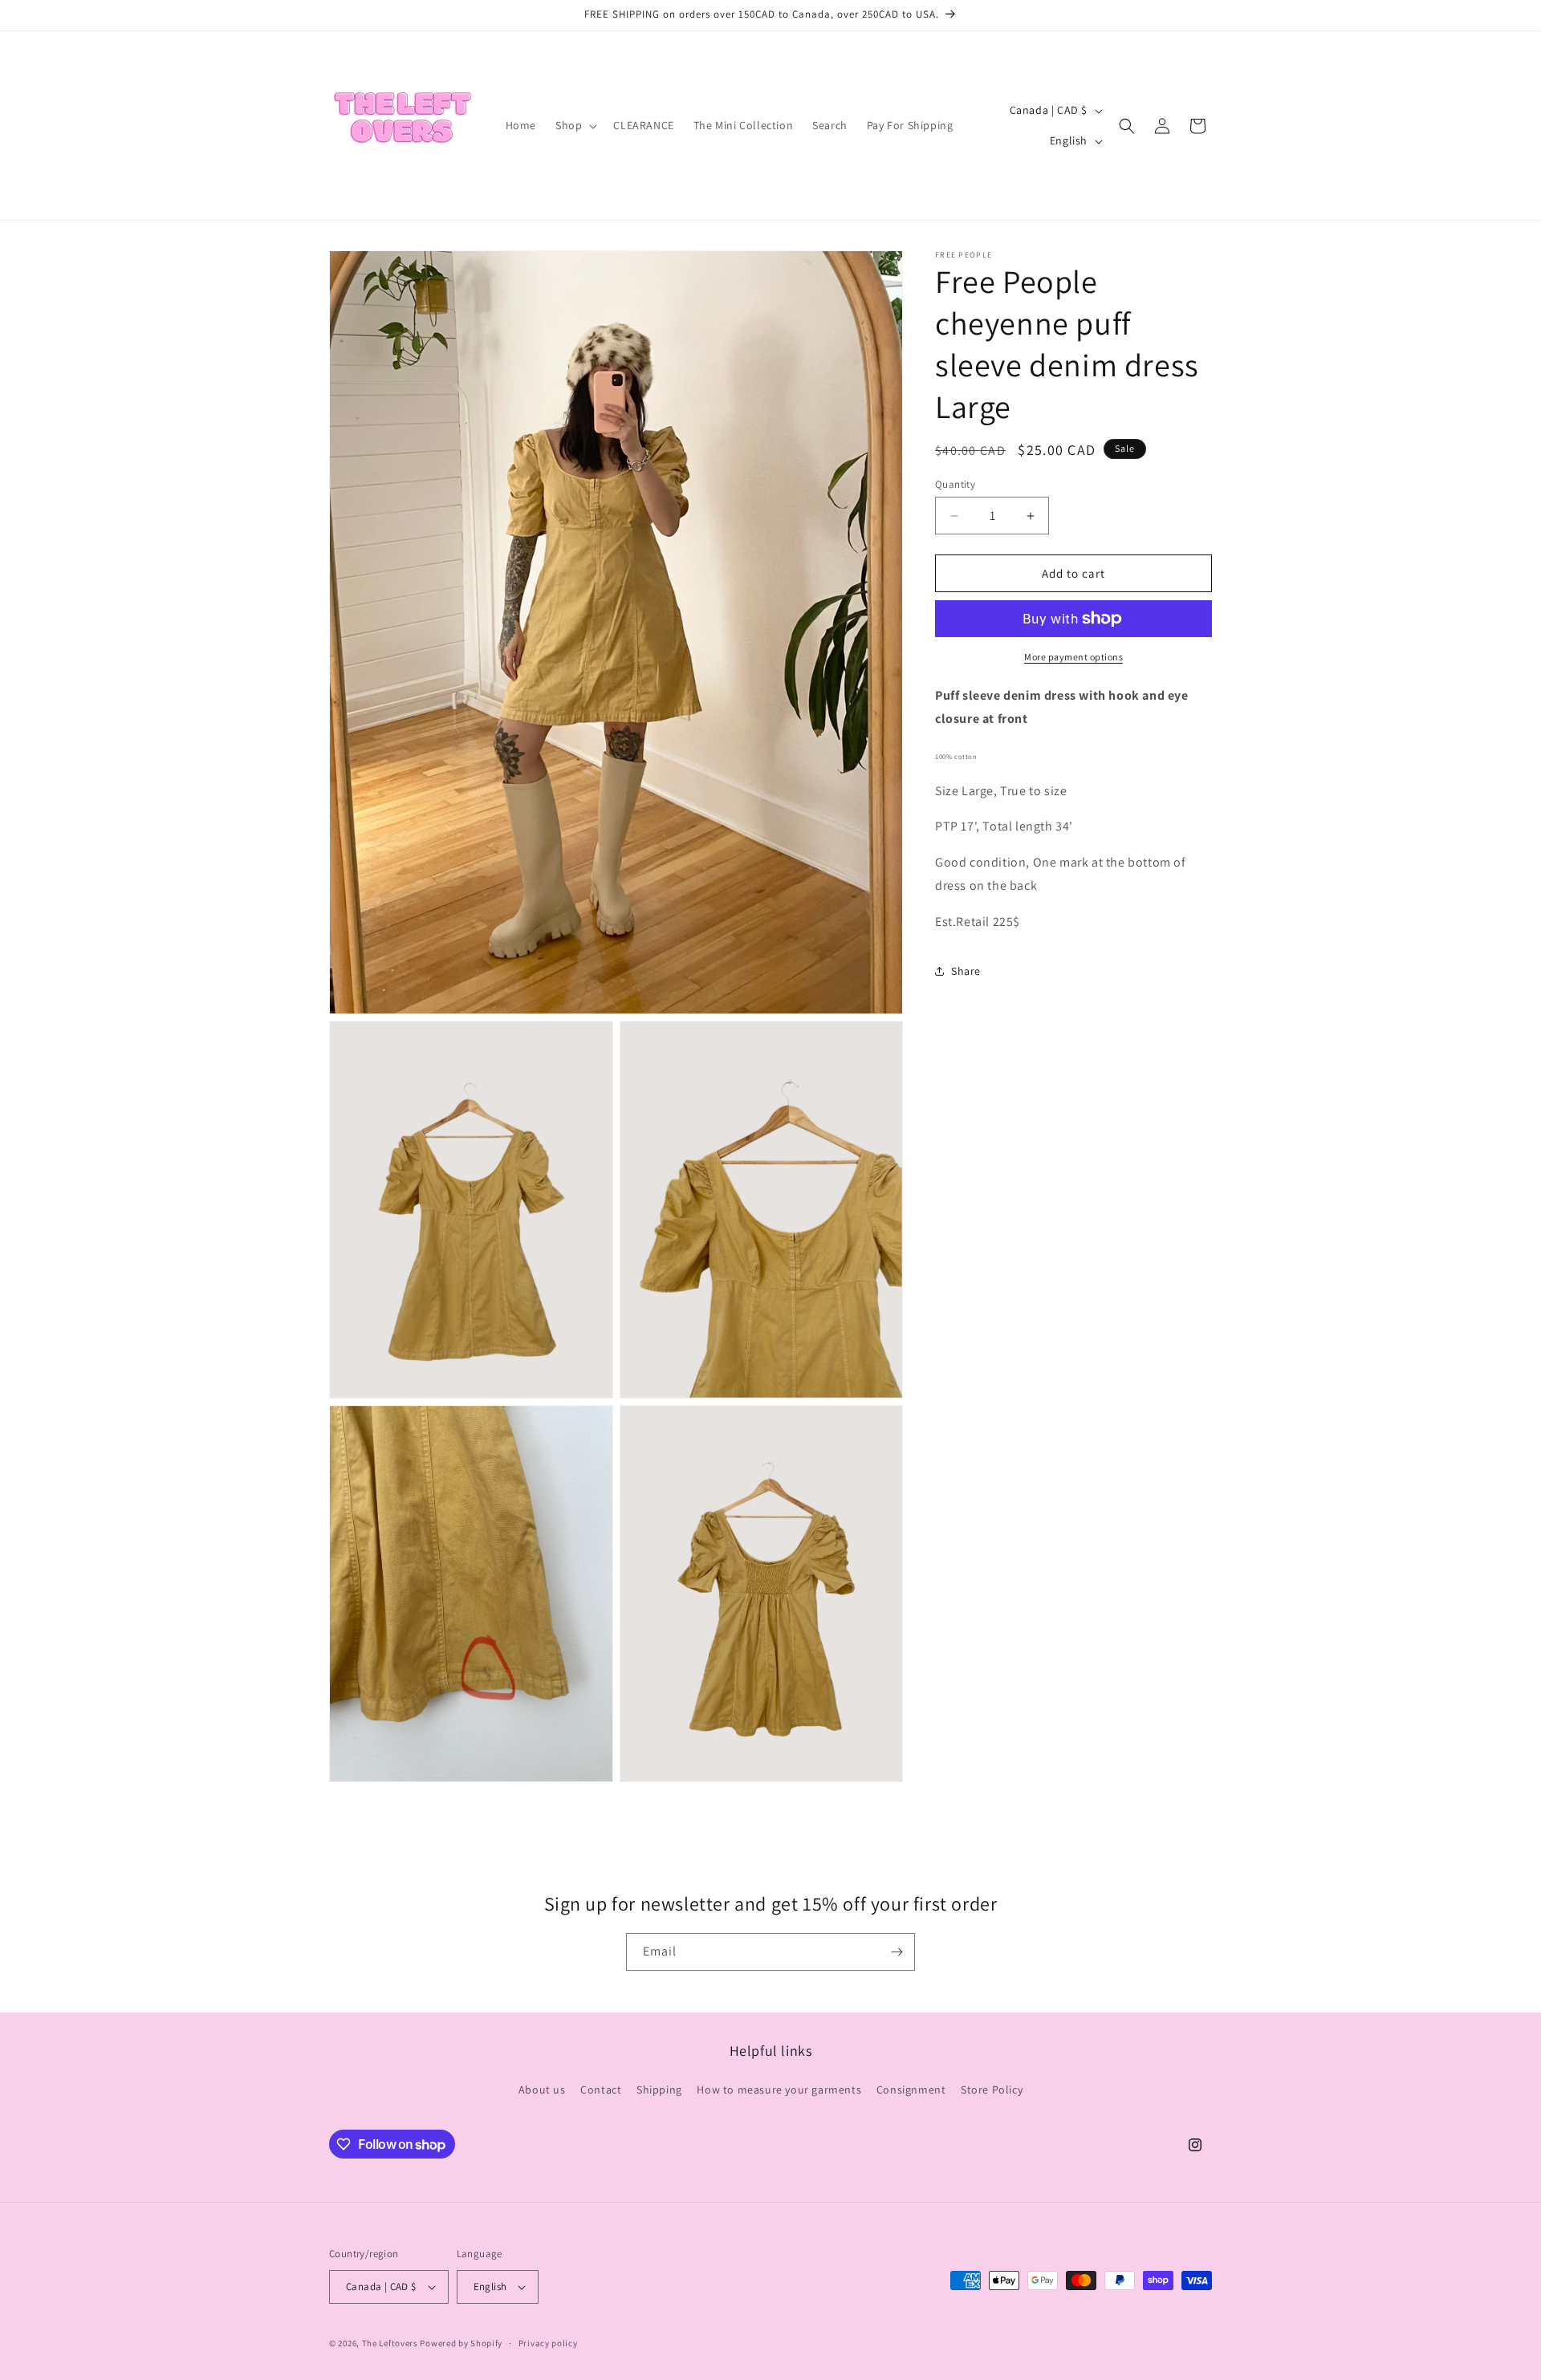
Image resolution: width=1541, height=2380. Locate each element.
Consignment (911, 2090)
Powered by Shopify (461, 2343)
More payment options (1073, 657)
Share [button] (966, 971)
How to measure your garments (779, 2090)
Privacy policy (548, 2342)
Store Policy (992, 2090)
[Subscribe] (897, 1952)
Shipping (659, 2090)
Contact (601, 2090)
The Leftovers (390, 2343)
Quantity (955, 484)
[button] (575, 125)
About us (542, 2090)
